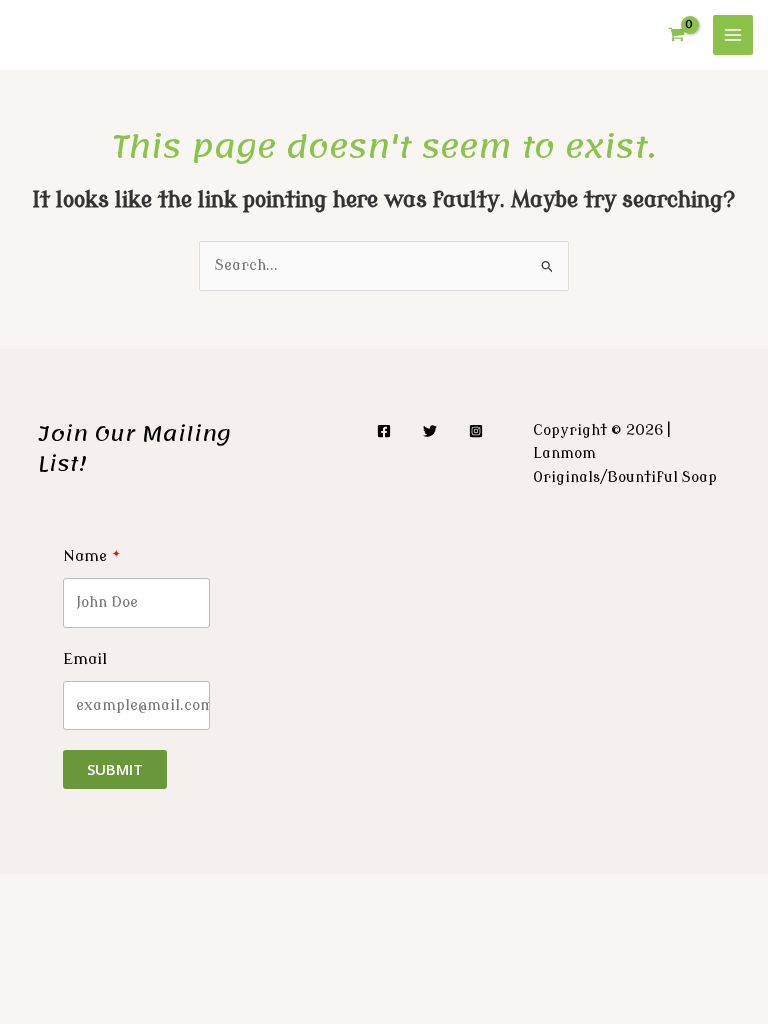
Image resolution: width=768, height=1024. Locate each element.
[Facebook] (384, 431)
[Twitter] (430, 431)
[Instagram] (476, 431)
